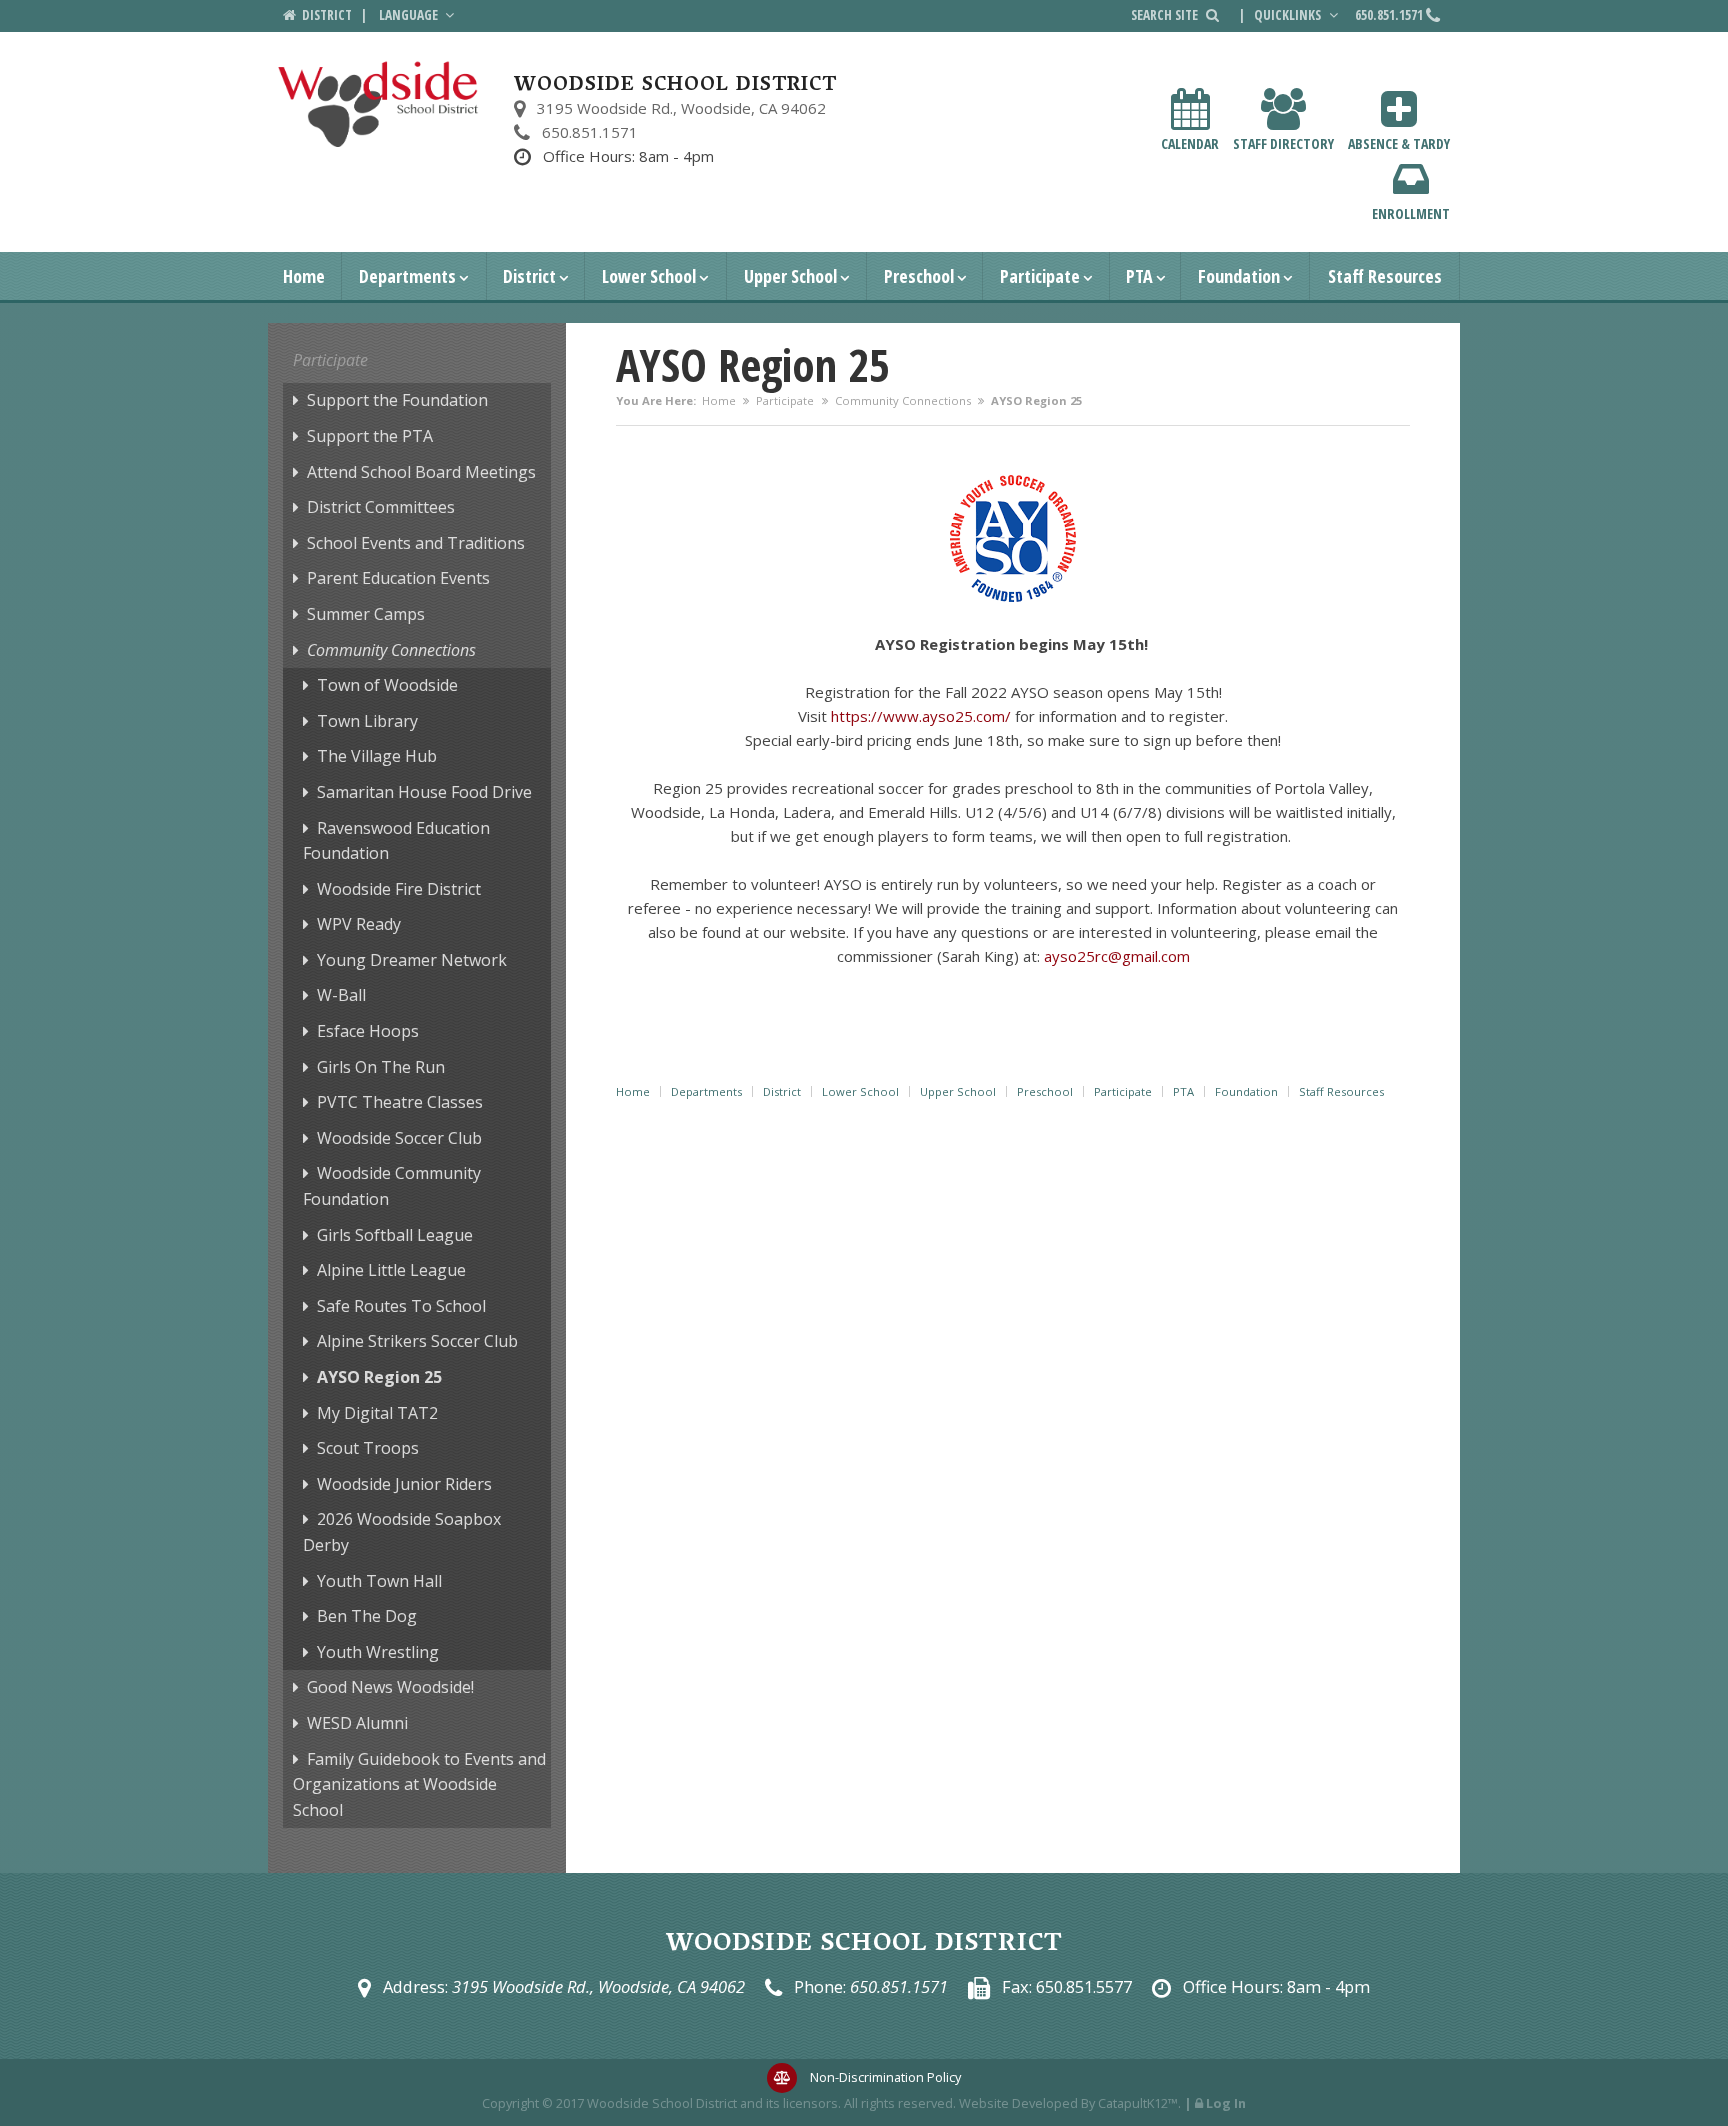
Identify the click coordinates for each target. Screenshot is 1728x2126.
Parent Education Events (398, 578)
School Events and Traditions (416, 543)
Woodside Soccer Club (399, 1138)
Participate (1040, 276)
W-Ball (341, 995)
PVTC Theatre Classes (400, 1102)
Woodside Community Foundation (392, 1186)
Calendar (1190, 143)
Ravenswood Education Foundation (396, 841)
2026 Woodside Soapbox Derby (402, 1532)
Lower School (649, 276)
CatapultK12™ (1138, 2103)
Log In (1226, 2103)
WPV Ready (359, 924)
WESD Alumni (357, 1723)
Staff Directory (1283, 143)
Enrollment (1411, 213)
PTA (1139, 276)
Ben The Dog (367, 1616)
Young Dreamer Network (412, 960)
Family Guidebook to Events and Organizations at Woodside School (419, 1784)
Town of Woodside (387, 685)
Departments (407, 276)
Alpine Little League (391, 1270)
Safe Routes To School (401, 1306)
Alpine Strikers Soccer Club (417, 1341)
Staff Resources (1385, 276)
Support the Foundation (397, 400)
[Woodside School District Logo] (378, 104)
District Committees (381, 507)
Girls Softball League (395, 1235)
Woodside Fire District (399, 889)
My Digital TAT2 (377, 1413)
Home (304, 276)
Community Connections (903, 400)
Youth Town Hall (379, 1581)
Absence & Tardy (1399, 143)
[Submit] (1212, 15)
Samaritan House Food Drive (424, 792)
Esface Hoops (368, 1031)
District (529, 276)
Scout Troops (368, 1448)
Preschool (919, 276)
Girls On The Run (381, 1067)
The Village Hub (377, 756)
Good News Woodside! (390, 1687)
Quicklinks (1289, 15)
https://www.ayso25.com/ (921, 716)
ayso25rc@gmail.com (1117, 956)
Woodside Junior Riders (404, 1484)
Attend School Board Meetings (421, 472)
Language (410, 15)
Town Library (367, 721)
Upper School (790, 276)
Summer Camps (366, 614)
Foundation (1239, 276)
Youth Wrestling (378, 1652)
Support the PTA (370, 436)
